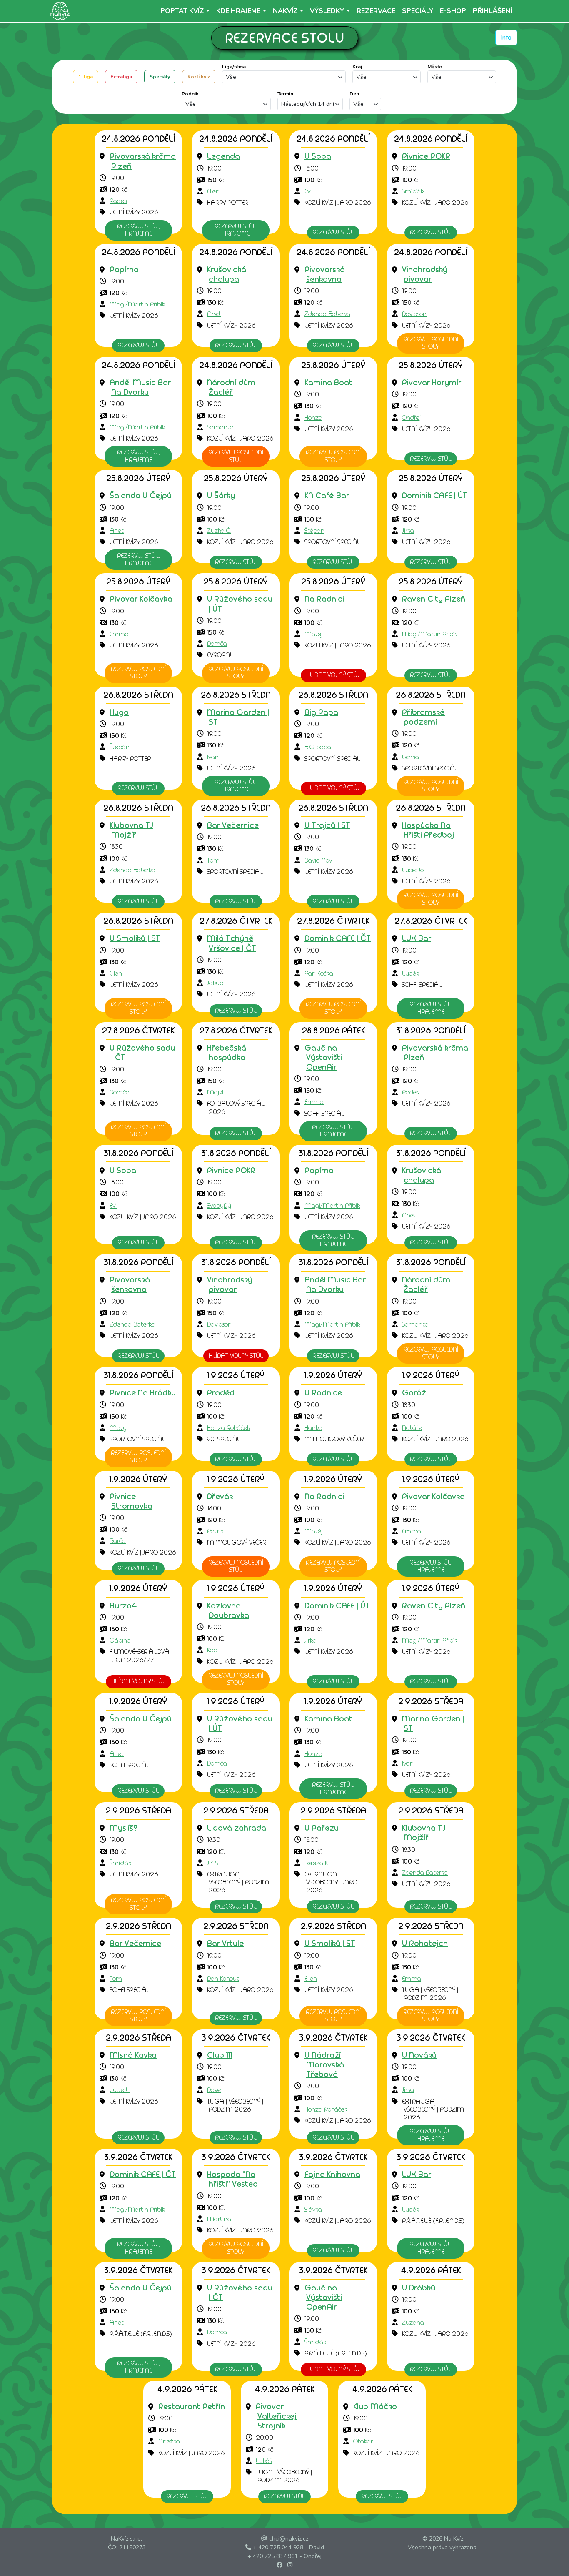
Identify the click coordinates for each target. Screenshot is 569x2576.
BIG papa (318, 747)
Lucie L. (120, 2090)
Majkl (215, 1092)
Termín (285, 94)
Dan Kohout (223, 1979)
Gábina (120, 1640)
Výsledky (327, 11)
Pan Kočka (319, 973)
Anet (214, 314)
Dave (214, 2090)
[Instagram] (290, 2565)
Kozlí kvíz (199, 77)
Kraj (357, 67)
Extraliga (121, 77)
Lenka (411, 757)
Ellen (213, 191)
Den (354, 94)
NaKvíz (285, 11)
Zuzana (413, 2323)
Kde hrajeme (238, 11)
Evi (308, 191)
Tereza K (316, 1863)
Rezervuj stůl (333, 232)
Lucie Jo (413, 870)
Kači (212, 1650)
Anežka (169, 2441)
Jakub (215, 983)
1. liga (86, 77)
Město (435, 67)
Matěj (313, 634)
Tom (213, 860)
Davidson (414, 314)
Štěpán (314, 531)
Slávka (313, 2210)
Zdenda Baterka (327, 314)
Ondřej (411, 418)
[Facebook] (280, 2565)
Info (506, 38)
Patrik (215, 1531)
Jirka (408, 531)
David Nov (318, 860)
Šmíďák (413, 191)
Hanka (313, 1428)
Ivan (213, 757)
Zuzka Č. (219, 531)
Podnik (190, 94)
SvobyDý (219, 1206)
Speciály (160, 77)
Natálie (412, 1428)
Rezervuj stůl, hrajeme (138, 230)
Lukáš (264, 2461)
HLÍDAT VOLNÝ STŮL (333, 675)
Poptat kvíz (182, 11)
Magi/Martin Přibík (137, 304)
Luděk (411, 973)
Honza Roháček (228, 1428)
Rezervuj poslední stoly (431, 343)
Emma (119, 634)
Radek (118, 201)
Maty (118, 1428)
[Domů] (59, 11)
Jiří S (213, 1863)
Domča (217, 644)
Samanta (220, 427)
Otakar (363, 2441)
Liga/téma (234, 67)
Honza (313, 418)
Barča (118, 1541)
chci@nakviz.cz (289, 2539)
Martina (219, 2219)
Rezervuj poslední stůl (236, 456)
